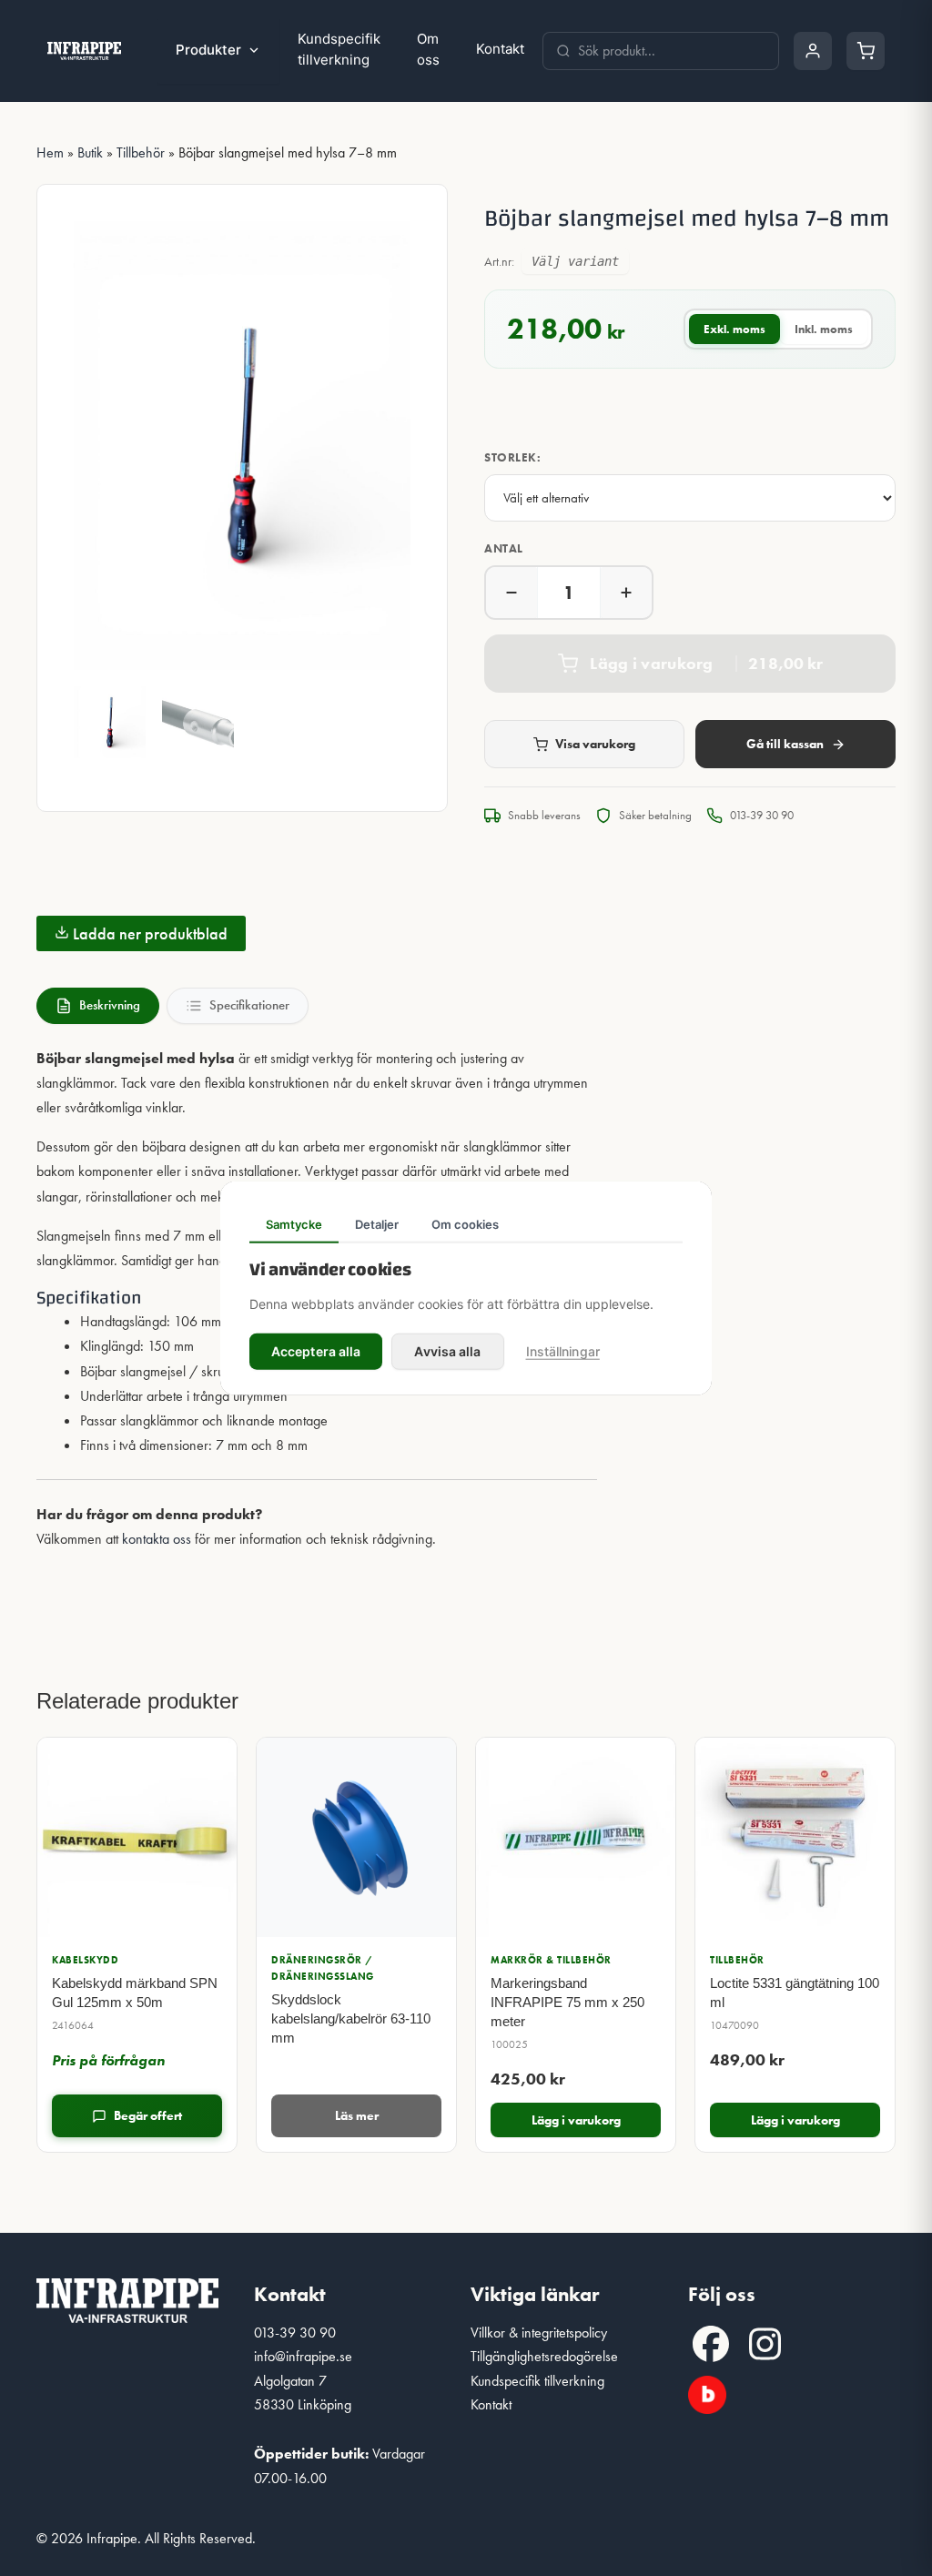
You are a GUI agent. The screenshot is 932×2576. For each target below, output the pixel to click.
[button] (711, 2344)
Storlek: (512, 457)
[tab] (98, 1006)
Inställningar (563, 1350)
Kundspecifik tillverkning (339, 49)
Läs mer (357, 2115)
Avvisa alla (447, 1350)
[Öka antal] (626, 593)
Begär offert (148, 2115)
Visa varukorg (595, 744)
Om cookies (465, 1224)
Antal (504, 548)
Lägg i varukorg (576, 2120)
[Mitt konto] (813, 51)
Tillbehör (141, 152)
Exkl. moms (734, 329)
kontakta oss (157, 1539)
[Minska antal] (512, 593)
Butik (90, 152)
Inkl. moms (824, 329)
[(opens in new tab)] (707, 2392)
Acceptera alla (316, 1350)
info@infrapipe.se (303, 2356)
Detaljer (377, 1224)
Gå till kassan (785, 744)
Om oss (428, 49)
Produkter (208, 50)
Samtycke (294, 1224)
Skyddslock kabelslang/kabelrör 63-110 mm (351, 2018)
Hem (50, 152)
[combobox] (672, 51)
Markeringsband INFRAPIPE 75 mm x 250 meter (567, 2002)
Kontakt (500, 49)
